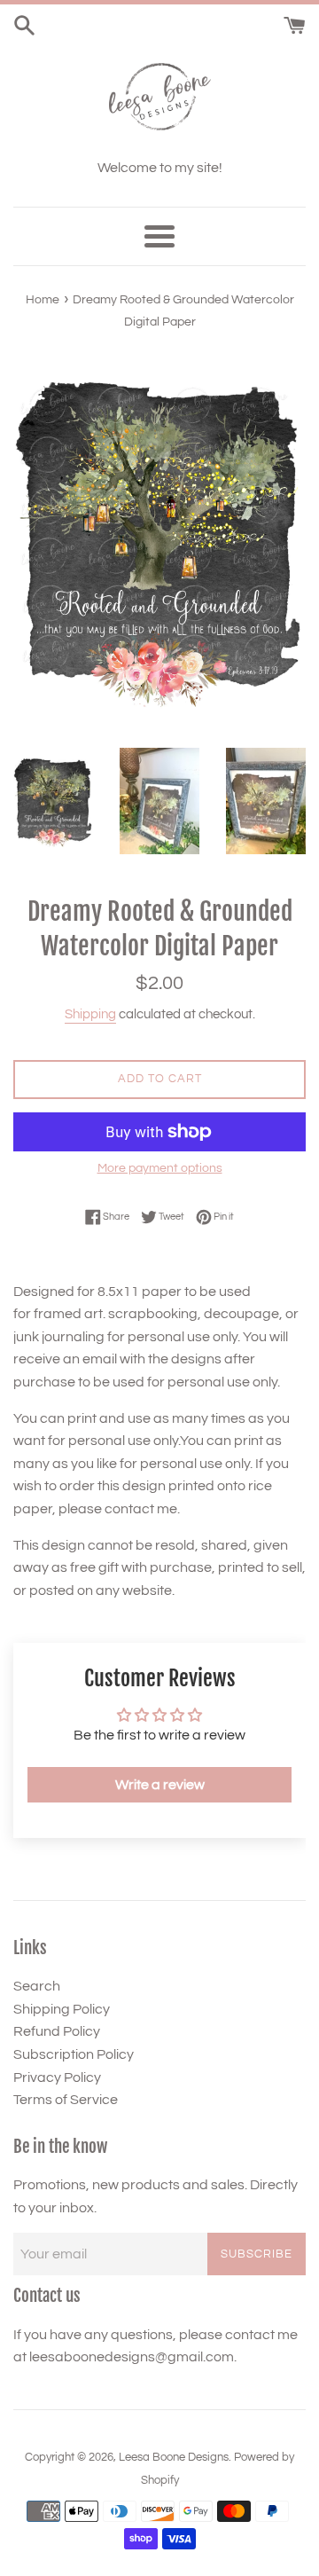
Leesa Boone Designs (174, 2458)
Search (37, 1986)
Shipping (90, 1014)
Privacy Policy (57, 2077)
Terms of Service (66, 2100)
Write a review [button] (160, 1785)
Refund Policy (57, 2031)
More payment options (160, 1168)
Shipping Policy (62, 2009)
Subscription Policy (74, 2054)
